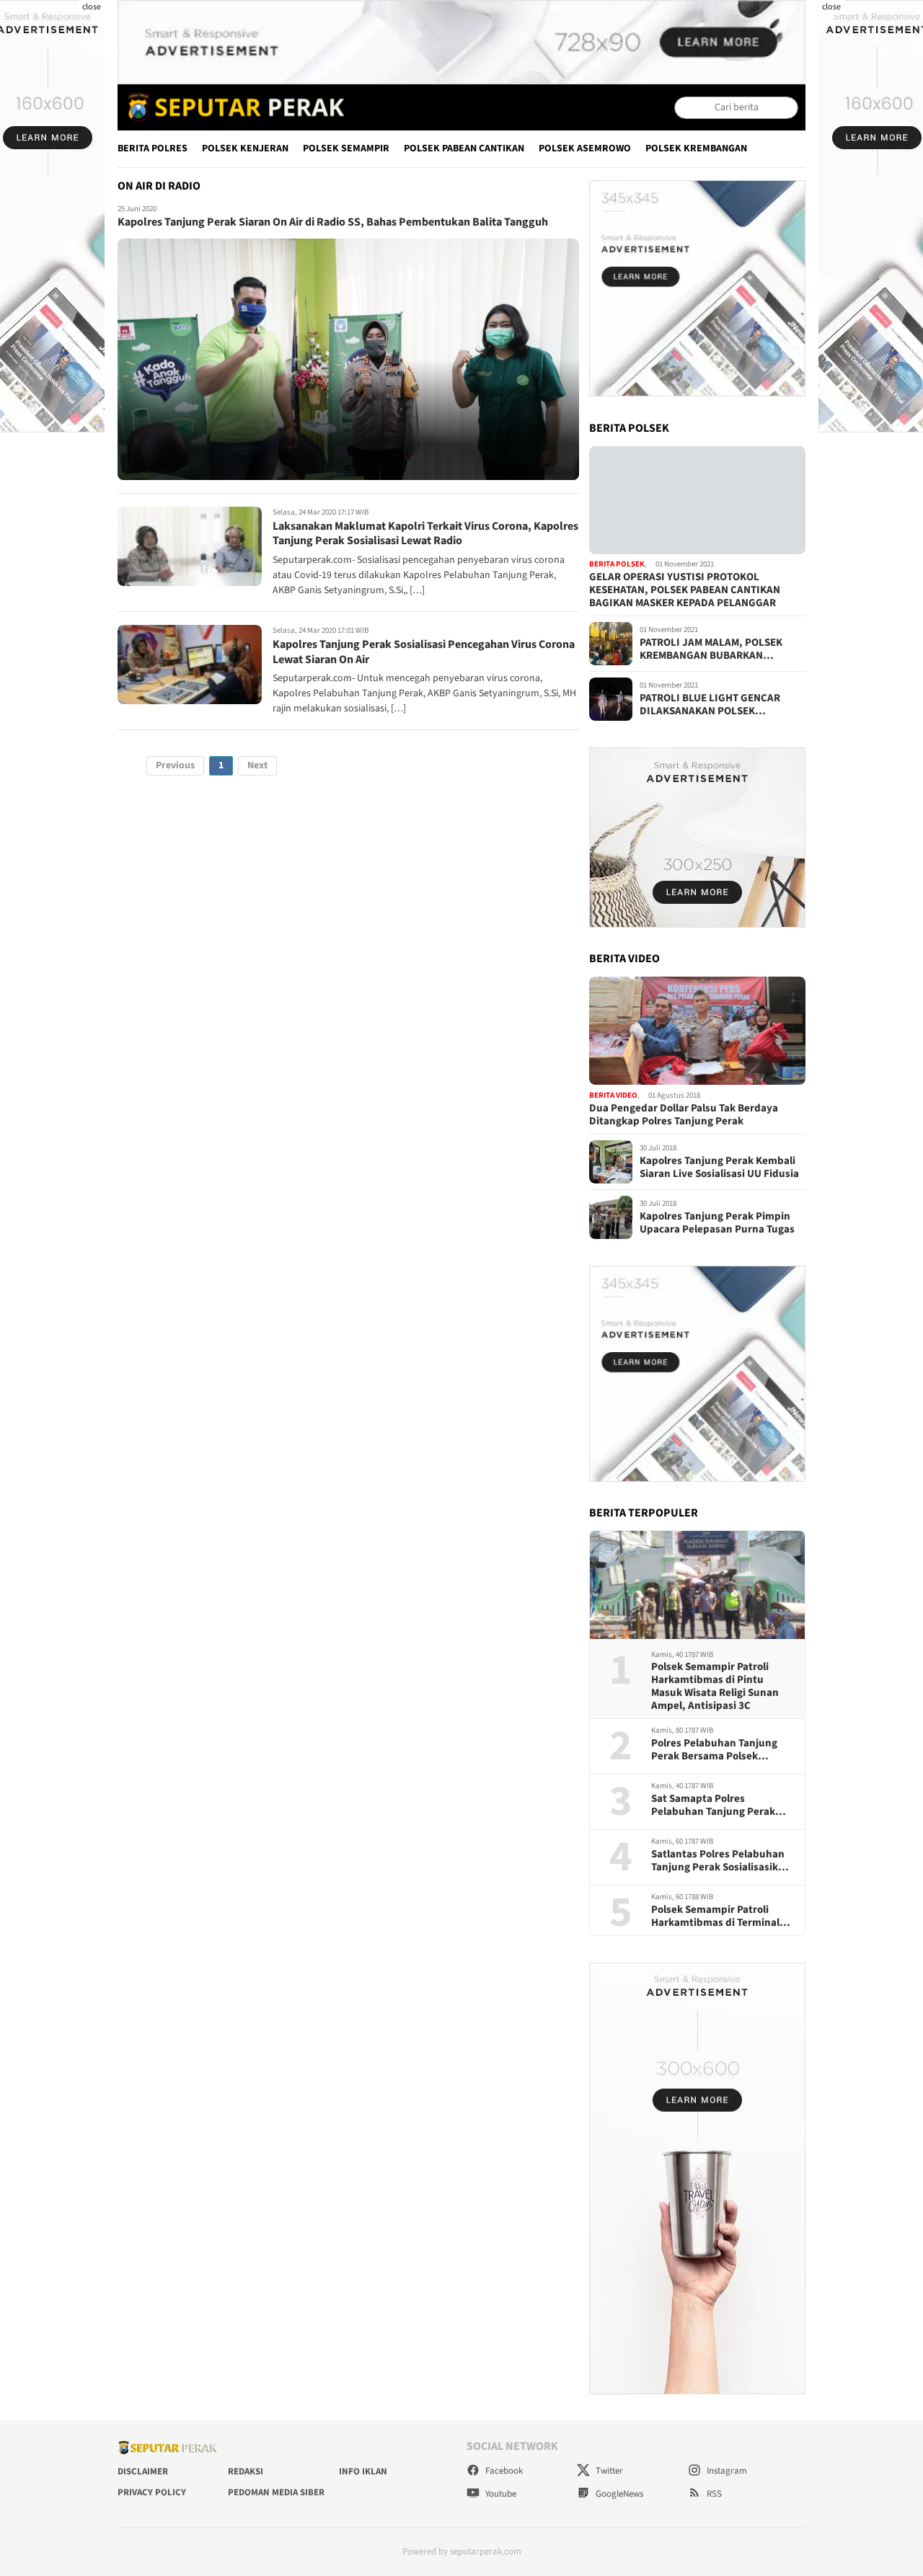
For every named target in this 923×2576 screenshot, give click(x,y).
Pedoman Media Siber (276, 2492)
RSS (713, 2494)
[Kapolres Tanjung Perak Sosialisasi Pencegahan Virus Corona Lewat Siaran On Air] (190, 665)
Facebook (503, 2471)
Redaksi (246, 2471)
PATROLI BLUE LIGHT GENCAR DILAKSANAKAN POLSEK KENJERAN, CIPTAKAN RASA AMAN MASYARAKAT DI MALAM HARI (721, 705)
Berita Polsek (617, 565)
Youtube (500, 2494)
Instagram (726, 2471)
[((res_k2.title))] (697, 1031)
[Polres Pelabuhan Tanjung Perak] (232, 107)
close (92, 7)
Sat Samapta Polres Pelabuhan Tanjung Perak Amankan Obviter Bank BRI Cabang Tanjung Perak (716, 1806)
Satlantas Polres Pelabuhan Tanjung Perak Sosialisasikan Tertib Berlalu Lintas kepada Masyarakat (721, 1861)
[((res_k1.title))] (697, 500)
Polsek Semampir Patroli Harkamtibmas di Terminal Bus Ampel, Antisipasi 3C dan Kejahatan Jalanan (721, 1917)
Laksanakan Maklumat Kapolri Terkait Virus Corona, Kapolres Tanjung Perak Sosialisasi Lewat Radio (425, 534)
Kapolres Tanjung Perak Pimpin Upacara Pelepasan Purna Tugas (717, 1223)
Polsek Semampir (346, 148)
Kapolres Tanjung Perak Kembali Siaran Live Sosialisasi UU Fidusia (719, 1168)
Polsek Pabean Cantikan (464, 148)
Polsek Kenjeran (245, 148)
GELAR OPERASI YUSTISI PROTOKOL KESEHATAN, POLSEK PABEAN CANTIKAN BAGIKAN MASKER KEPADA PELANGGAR (685, 590)
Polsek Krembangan (696, 148)
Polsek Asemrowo (585, 148)
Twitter (608, 2471)
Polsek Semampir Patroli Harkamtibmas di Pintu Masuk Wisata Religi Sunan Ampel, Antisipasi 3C (715, 1687)
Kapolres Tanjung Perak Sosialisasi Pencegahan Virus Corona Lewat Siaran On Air (424, 652)
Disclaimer (143, 2471)
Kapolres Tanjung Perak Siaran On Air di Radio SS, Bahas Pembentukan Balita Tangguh (333, 223)
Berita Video (613, 1095)
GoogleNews (618, 2494)
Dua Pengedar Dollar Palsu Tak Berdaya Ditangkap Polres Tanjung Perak (684, 1115)
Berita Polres (153, 148)
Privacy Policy (152, 2492)
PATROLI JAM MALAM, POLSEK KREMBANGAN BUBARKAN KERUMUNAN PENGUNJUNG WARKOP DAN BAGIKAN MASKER (716, 649)
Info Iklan (363, 2471)
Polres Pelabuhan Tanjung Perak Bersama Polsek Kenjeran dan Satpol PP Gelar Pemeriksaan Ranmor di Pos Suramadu (722, 1750)
